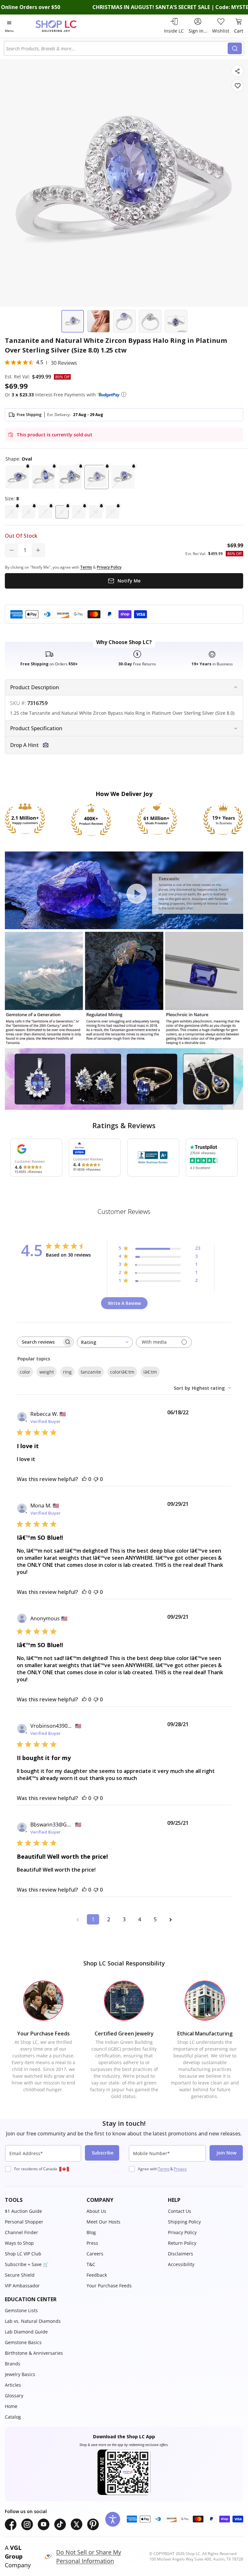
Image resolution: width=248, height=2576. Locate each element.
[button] (124, 394)
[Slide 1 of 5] (73, 321)
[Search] (235, 48)
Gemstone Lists (21, 2310)
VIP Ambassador (22, 2286)
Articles (13, 2385)
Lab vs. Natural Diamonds (33, 2321)
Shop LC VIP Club (23, 2254)
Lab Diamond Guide (26, 2332)
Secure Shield (20, 2275)
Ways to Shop (19, 2243)
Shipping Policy (184, 2222)
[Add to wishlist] (238, 86)
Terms (164, 2169)
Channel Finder (21, 2232)
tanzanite (91, 1372)
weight (47, 1372)
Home (11, 2406)
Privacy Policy (182, 2232)
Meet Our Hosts (103, 2222)
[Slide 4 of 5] (150, 321)
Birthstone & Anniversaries (34, 2353)
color (25, 1372)
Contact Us (180, 2211)
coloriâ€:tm (122, 1372)
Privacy (180, 2169)
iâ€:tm (150, 1372)
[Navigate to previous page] (77, 1919)
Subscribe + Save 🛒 (27, 2264)
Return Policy (182, 2243)
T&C (91, 2264)
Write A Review (124, 1303)
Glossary (14, 2396)
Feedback (97, 2275)
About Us (96, 2211)
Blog (91, 2232)
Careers (95, 2254)
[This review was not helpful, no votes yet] (96, 1479)
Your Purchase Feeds (109, 2286)
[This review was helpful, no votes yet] (84, 1479)
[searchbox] (39, 1342)
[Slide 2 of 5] (98, 321)
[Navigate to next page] (170, 1919)
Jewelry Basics (20, 2374)
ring (67, 1372)
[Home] (63, 26)
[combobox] (117, 48)
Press (92, 2243)
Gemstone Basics (23, 2342)
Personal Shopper (24, 2222)
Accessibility (181, 2264)
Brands (13, 2364)
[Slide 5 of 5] (176, 321)
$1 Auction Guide (23, 2211)
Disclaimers (181, 2254)
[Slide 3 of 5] (124, 321)
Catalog (13, 2417)
